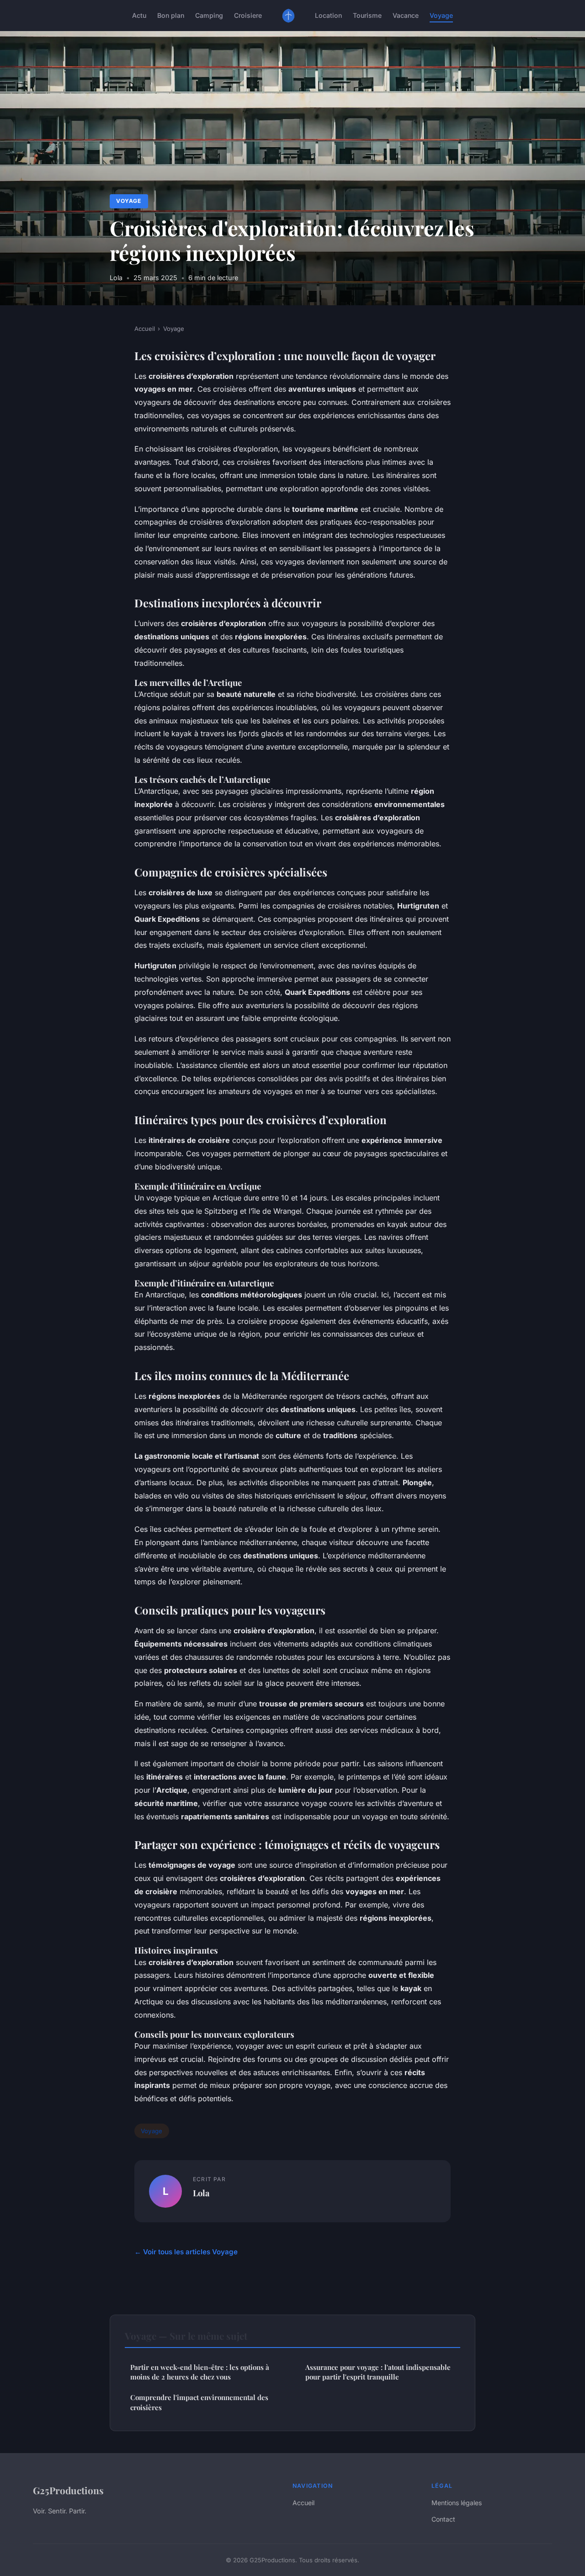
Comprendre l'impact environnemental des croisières (199, 2402)
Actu (139, 15)
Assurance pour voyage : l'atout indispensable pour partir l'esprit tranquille (378, 2372)
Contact (443, 2519)
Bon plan (171, 15)
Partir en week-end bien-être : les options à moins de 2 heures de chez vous (200, 2372)
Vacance (406, 15)
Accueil (145, 329)
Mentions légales (457, 2503)
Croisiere (248, 15)
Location (328, 15)
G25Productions (68, 2490)
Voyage (441, 15)
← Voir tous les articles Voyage (186, 2252)
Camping (209, 15)
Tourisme (367, 15)
